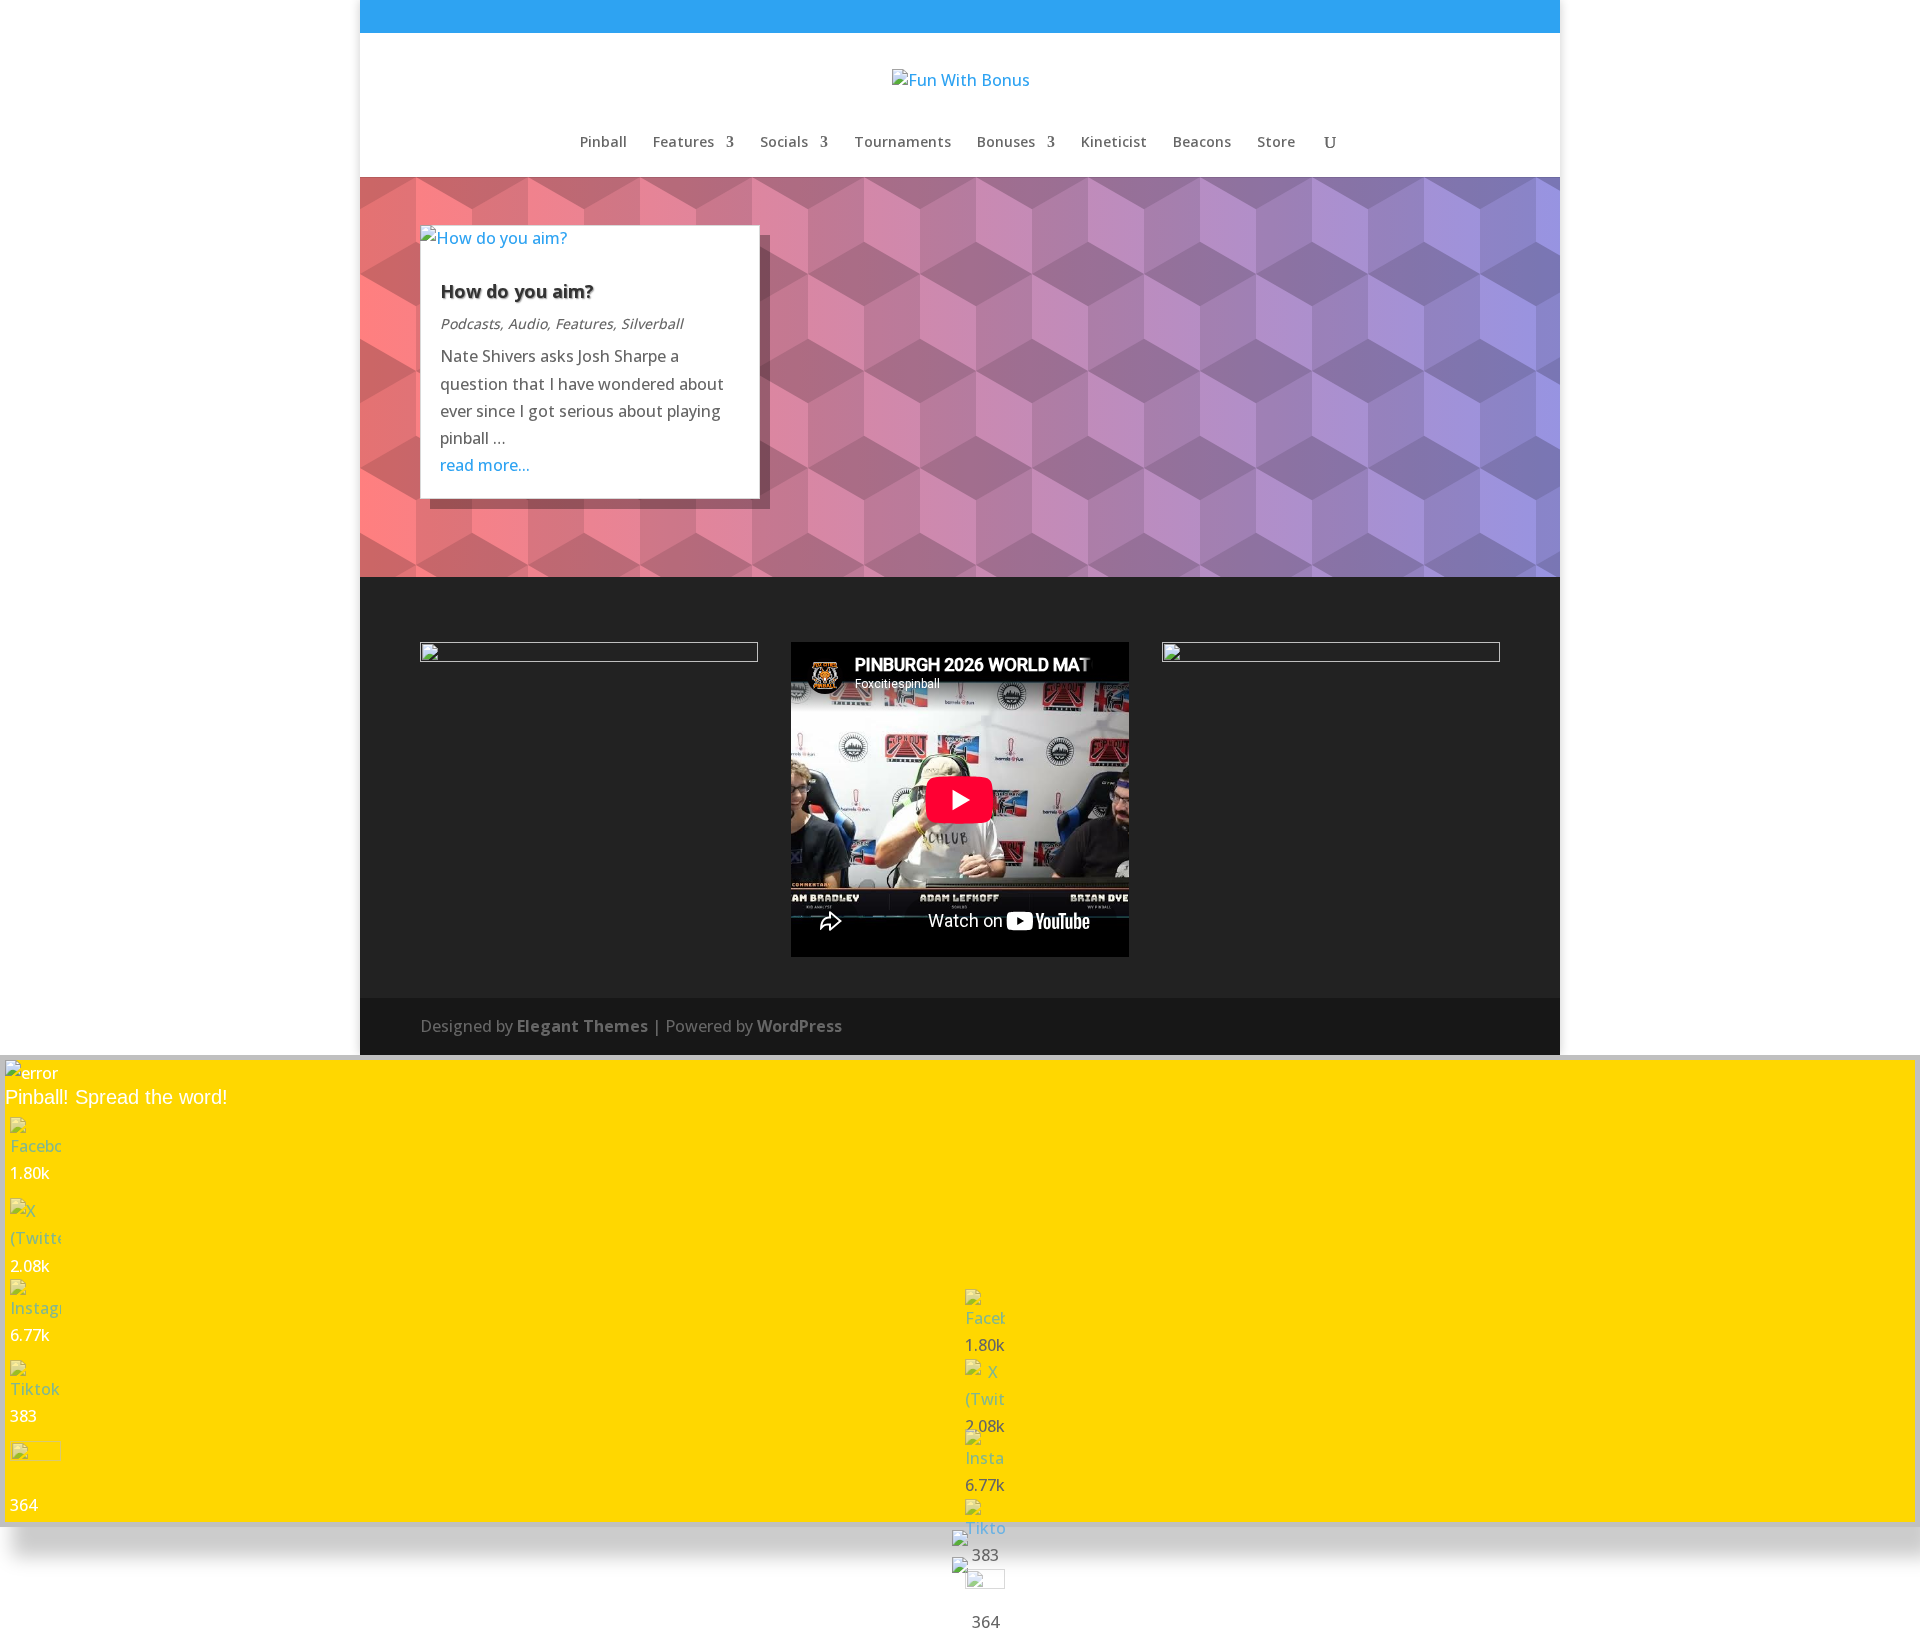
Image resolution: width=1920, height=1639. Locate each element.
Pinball (603, 143)
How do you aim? (517, 291)
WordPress (799, 1026)
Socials (784, 143)
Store (1276, 143)
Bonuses (1006, 143)
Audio (527, 323)
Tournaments (902, 143)
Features (683, 143)
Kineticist (1114, 143)
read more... (485, 465)
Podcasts (470, 323)
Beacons (1202, 143)
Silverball (652, 323)
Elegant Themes (582, 1026)
